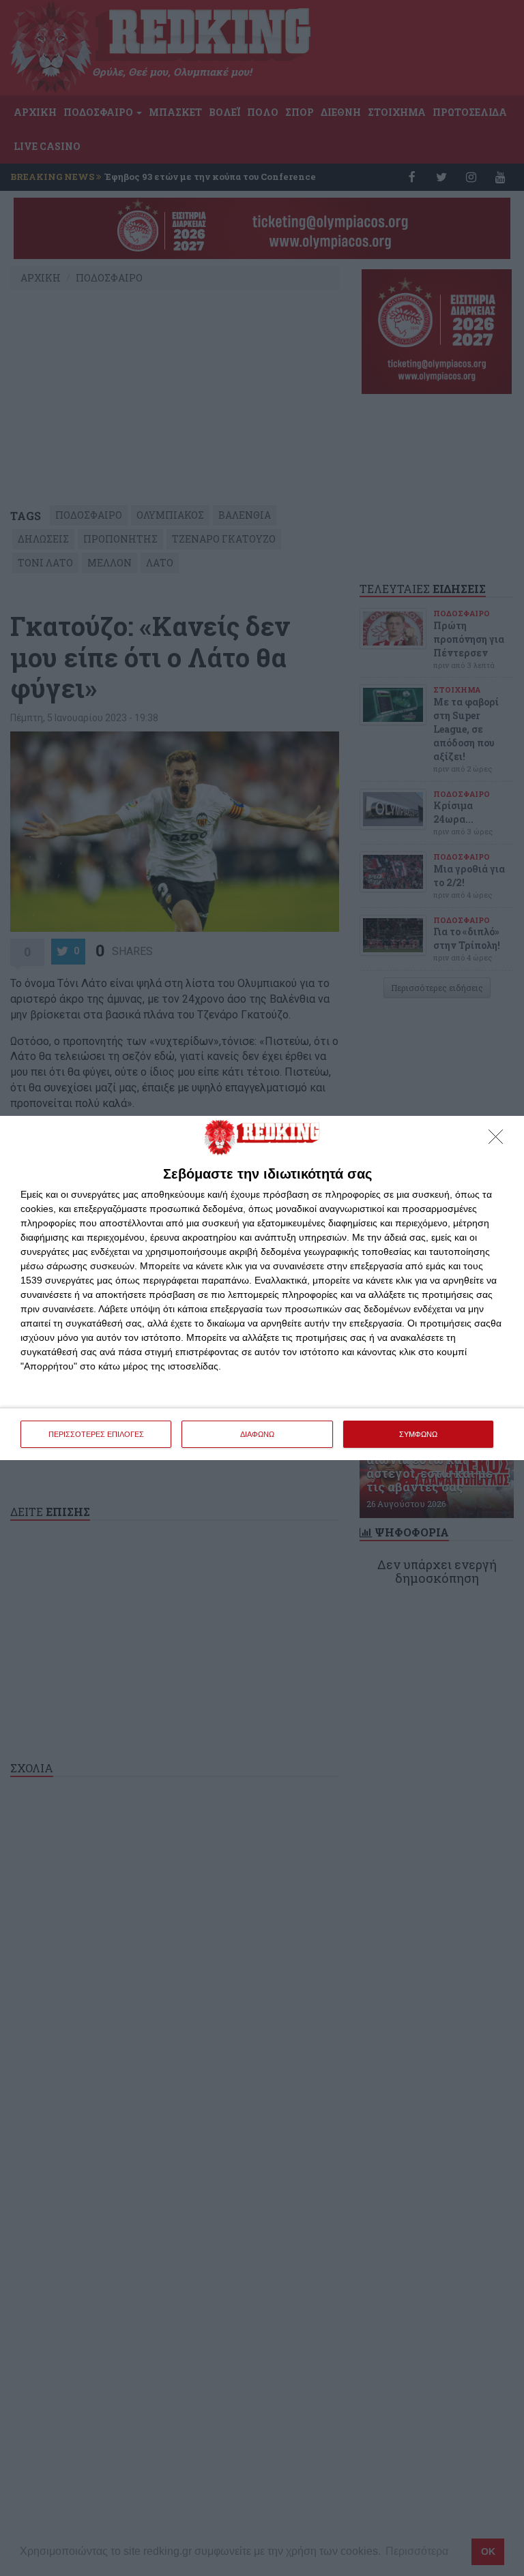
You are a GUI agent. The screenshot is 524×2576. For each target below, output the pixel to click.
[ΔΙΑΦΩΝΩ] (499, 1140)
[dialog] (262, 1288)
